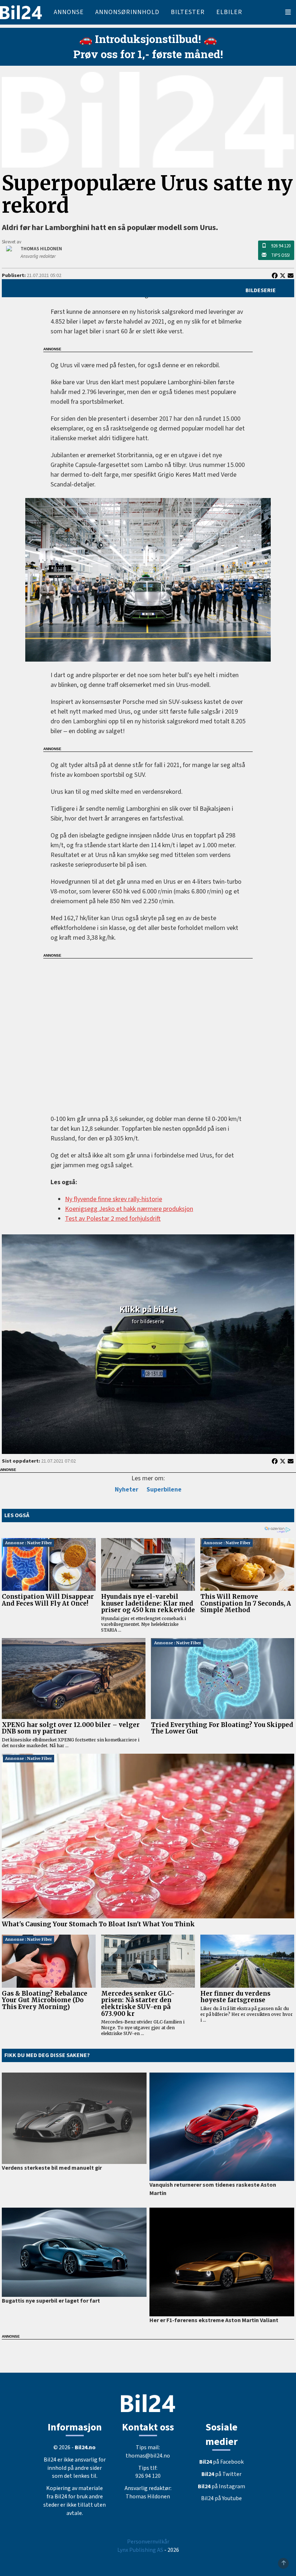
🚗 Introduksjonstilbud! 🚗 (148, 39)
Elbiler (229, 12)
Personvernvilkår (148, 2542)
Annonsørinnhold (127, 12)
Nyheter (127, 1490)
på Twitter (221, 2474)
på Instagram (221, 2486)
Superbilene (164, 1490)
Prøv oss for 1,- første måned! (148, 54)
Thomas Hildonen (148, 2497)
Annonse (69, 12)
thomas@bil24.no (148, 2456)
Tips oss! (280, 255)
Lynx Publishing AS (140, 2550)
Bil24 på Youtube (221, 2498)
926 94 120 (281, 246)
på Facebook (221, 2462)
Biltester (188, 12)
